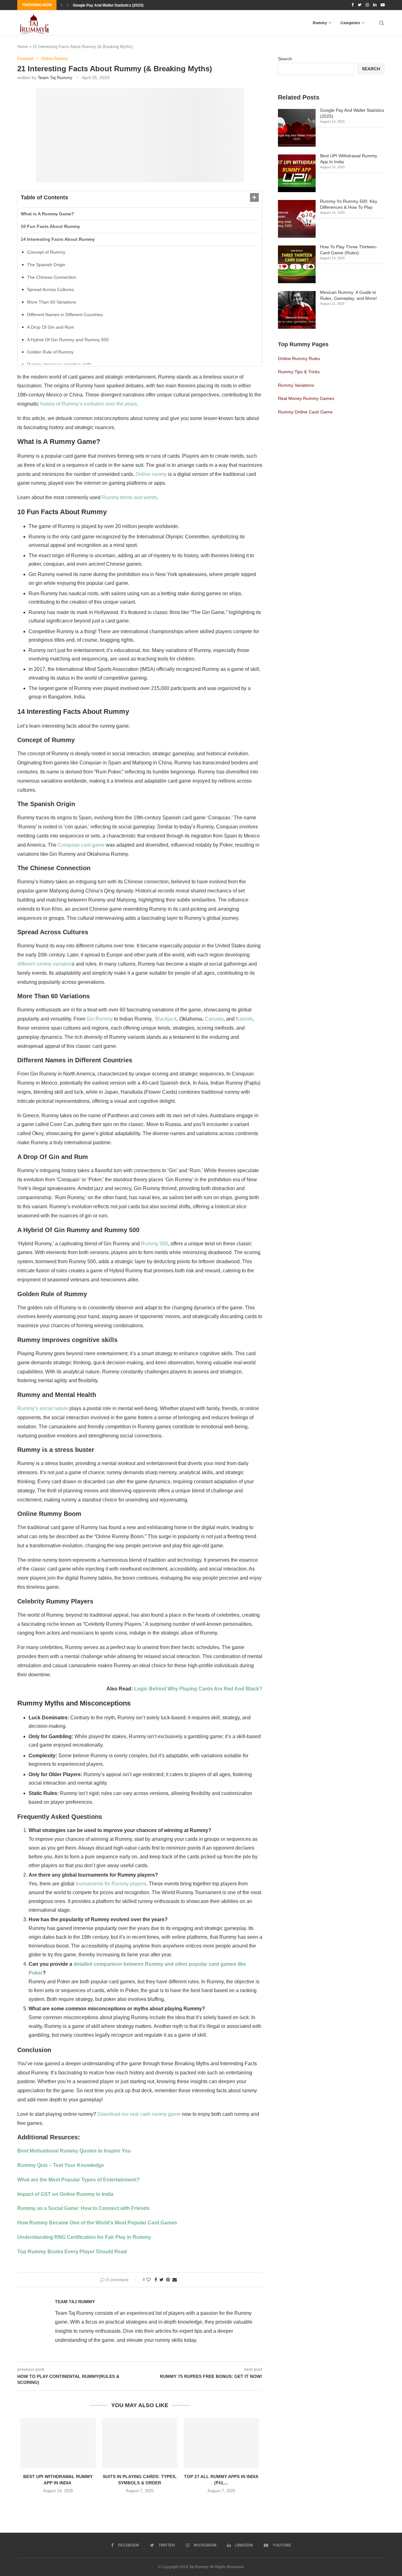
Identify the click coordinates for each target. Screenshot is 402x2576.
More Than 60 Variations (52, 302)
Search (285, 59)
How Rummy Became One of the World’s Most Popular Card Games (97, 2223)
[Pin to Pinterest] (168, 2280)
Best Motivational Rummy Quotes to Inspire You (74, 2151)
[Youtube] (383, 5)
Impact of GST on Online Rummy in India (65, 2194)
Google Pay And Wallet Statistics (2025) (108, 5)
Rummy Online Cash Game (305, 412)
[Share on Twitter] (162, 2280)
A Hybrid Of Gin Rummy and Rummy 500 (68, 340)
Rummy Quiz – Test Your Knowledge (61, 2165)
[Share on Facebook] (156, 2280)
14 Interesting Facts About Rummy (58, 239)
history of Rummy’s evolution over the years (89, 404)
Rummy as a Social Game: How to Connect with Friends (83, 2208)
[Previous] (62, 5)
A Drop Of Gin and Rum (51, 327)
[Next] (68, 5)
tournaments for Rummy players (111, 1884)
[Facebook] (353, 5)
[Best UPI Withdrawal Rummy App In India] (58, 2443)
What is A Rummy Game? (47, 214)
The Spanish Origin (46, 265)
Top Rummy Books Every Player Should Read (72, 2252)
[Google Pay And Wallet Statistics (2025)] (297, 128)
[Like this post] (149, 2280)
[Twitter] (360, 5)
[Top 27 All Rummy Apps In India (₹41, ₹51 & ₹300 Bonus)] (221, 2443)
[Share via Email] (175, 2280)
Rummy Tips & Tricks (299, 372)
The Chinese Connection (52, 277)
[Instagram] (367, 5)
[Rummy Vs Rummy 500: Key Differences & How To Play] (297, 219)
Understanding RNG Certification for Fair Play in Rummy (84, 2237)
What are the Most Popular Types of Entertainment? (79, 2180)
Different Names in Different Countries (65, 315)
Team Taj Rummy (55, 78)
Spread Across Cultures (50, 289)
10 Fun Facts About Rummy (50, 226)
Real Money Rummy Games (306, 398)
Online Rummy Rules (299, 358)
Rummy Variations (296, 385)
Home (23, 47)
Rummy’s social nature (43, 1408)
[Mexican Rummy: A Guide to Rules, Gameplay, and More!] (297, 310)
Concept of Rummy (46, 252)
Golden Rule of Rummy (50, 352)
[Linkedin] (375, 5)
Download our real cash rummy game (139, 2114)
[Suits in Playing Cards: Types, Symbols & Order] (140, 2443)
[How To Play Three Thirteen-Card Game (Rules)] (297, 264)
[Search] (382, 23)
